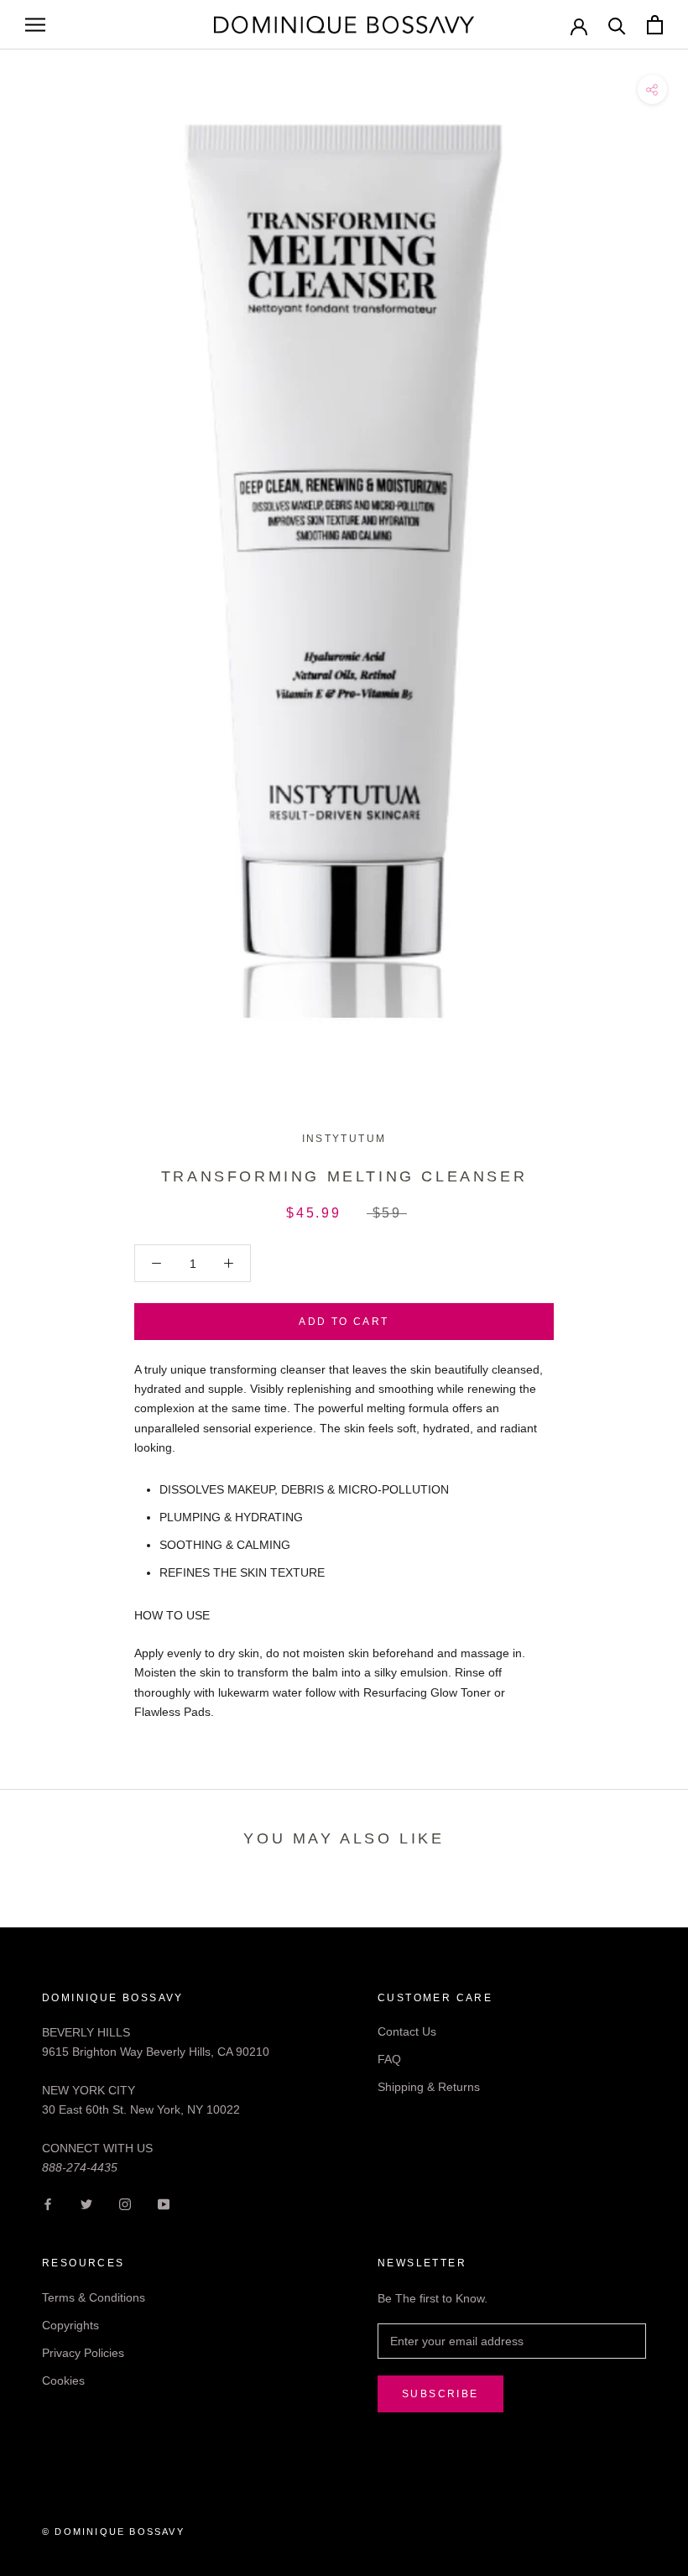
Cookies (63, 2380)
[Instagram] (125, 2204)
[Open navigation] (35, 25)
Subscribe (440, 2394)
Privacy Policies (83, 2353)
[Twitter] (86, 2204)
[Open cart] (655, 25)
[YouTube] (164, 2204)
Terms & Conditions (94, 2297)
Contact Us (407, 2031)
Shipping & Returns (429, 2087)
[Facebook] (48, 2204)
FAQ (389, 2059)
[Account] (579, 25)
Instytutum (344, 1139)
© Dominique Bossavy (113, 2532)
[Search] (617, 25)
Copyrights (70, 2325)
